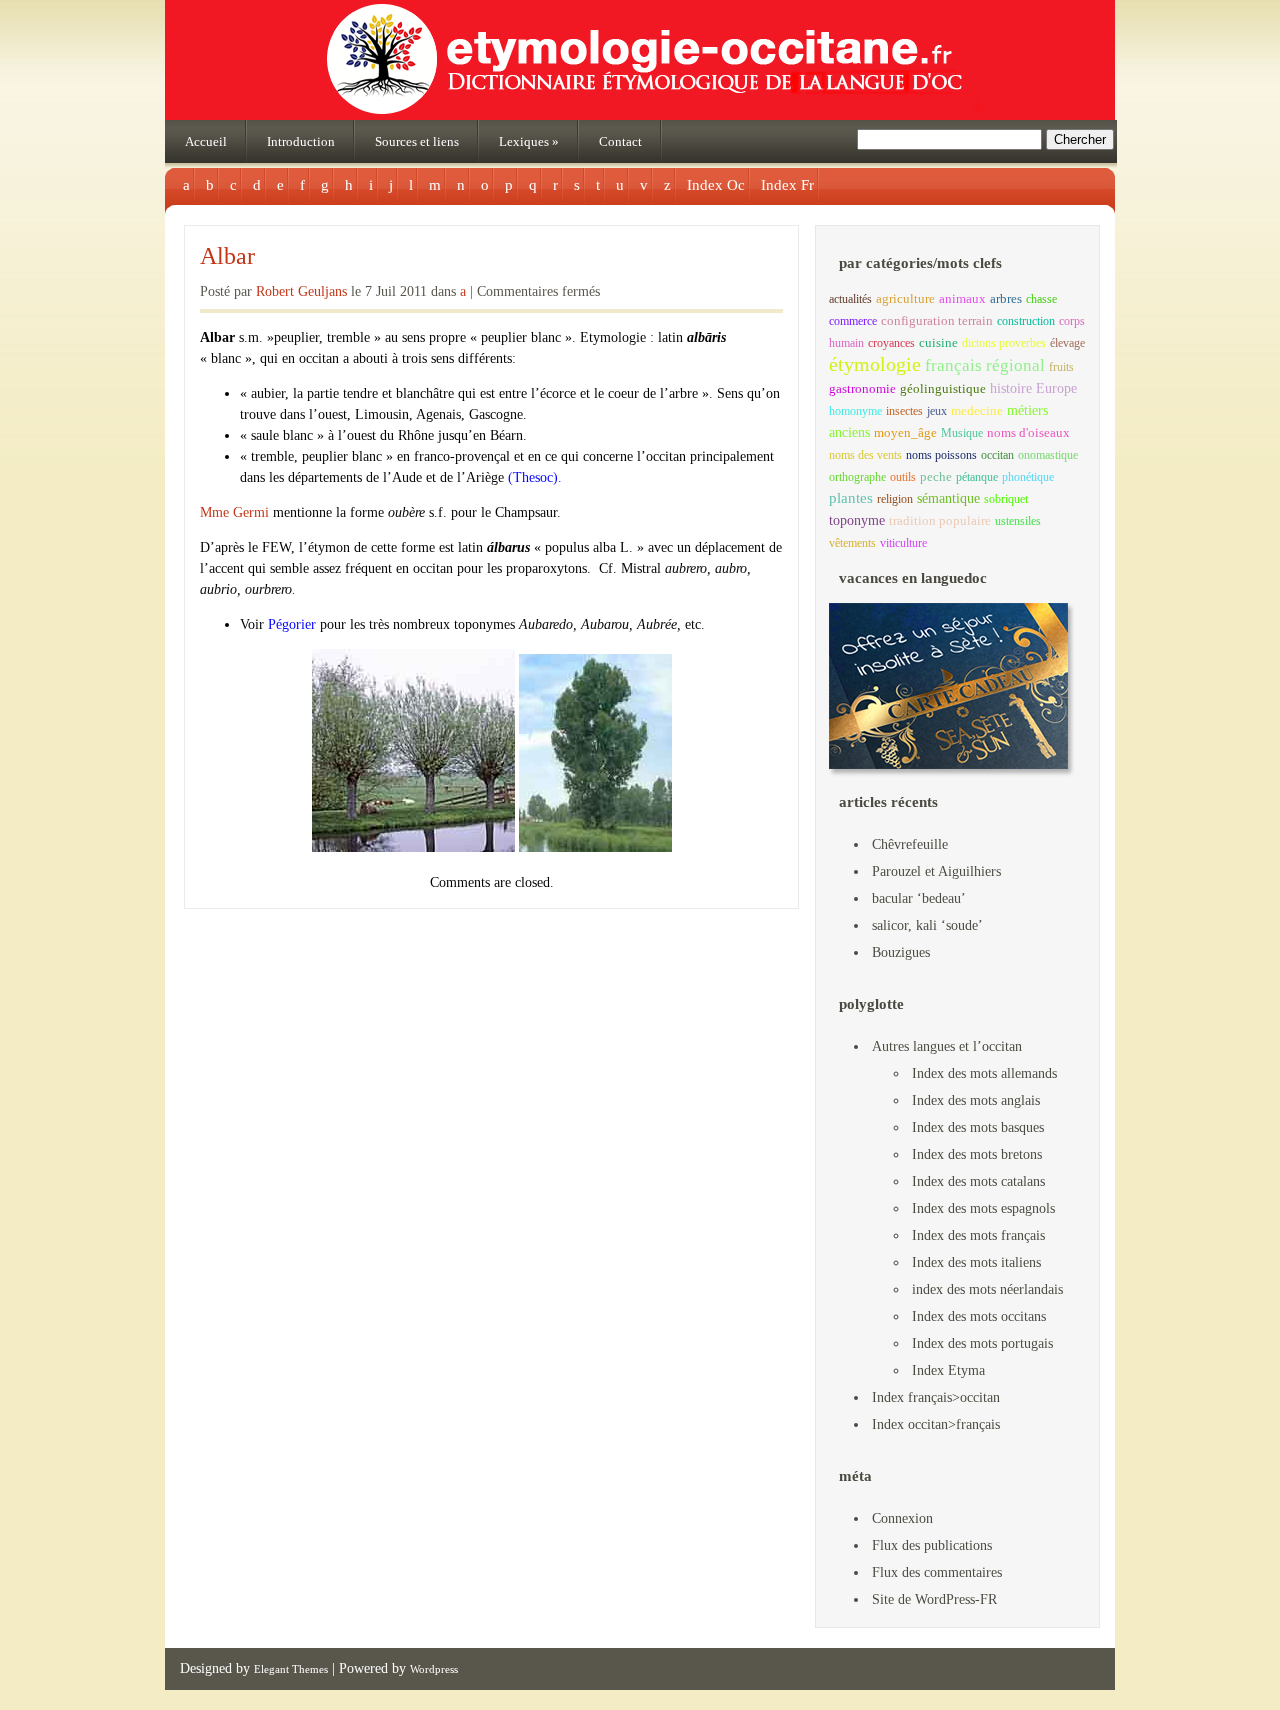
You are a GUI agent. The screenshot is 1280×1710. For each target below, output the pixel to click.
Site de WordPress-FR (934, 1599)
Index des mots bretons (977, 1154)
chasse (1041, 299)
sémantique (948, 498)
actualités (850, 299)
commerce (853, 321)
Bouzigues (901, 952)
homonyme (855, 411)
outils (903, 477)
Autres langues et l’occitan (947, 1046)
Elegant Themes (291, 1669)
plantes (851, 498)
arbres (1006, 299)
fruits (1061, 367)
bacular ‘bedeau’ (919, 898)
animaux (962, 299)
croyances (891, 343)
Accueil (206, 141)
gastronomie (862, 388)
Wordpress (434, 1669)
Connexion (902, 1518)
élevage (1067, 343)
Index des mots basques (978, 1127)
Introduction (301, 141)
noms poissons (941, 455)
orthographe (857, 477)
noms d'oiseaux (1028, 433)
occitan (997, 455)
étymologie (875, 364)
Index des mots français (978, 1235)
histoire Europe (1033, 388)
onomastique (1048, 455)
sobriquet (1006, 499)
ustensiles (1018, 521)
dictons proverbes (1004, 343)
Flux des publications (932, 1545)
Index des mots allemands (984, 1073)
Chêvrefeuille (910, 844)
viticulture (903, 543)
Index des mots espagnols (983, 1208)
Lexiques (529, 141)
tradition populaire (940, 520)
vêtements (852, 543)
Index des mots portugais (982, 1343)
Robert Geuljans (301, 291)
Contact (620, 141)
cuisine (938, 342)
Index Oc (716, 185)
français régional (985, 365)
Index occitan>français (936, 1424)
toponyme (857, 520)
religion (895, 499)
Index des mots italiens (976, 1262)
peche (936, 477)
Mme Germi (236, 512)
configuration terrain (937, 321)
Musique (962, 433)
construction (1026, 321)
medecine (977, 411)
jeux (937, 411)
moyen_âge (905, 433)
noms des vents (865, 455)
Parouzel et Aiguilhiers (936, 871)
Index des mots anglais (976, 1100)
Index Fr (787, 185)
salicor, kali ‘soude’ (927, 925)
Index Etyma (948, 1370)
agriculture (905, 298)
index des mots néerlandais (987, 1289)
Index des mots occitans (979, 1316)
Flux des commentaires (937, 1572)
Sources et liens (417, 141)
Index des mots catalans (978, 1181)
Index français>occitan (936, 1397)
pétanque (977, 477)
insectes (904, 411)
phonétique (1028, 477)
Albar (227, 256)
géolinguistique (943, 389)
